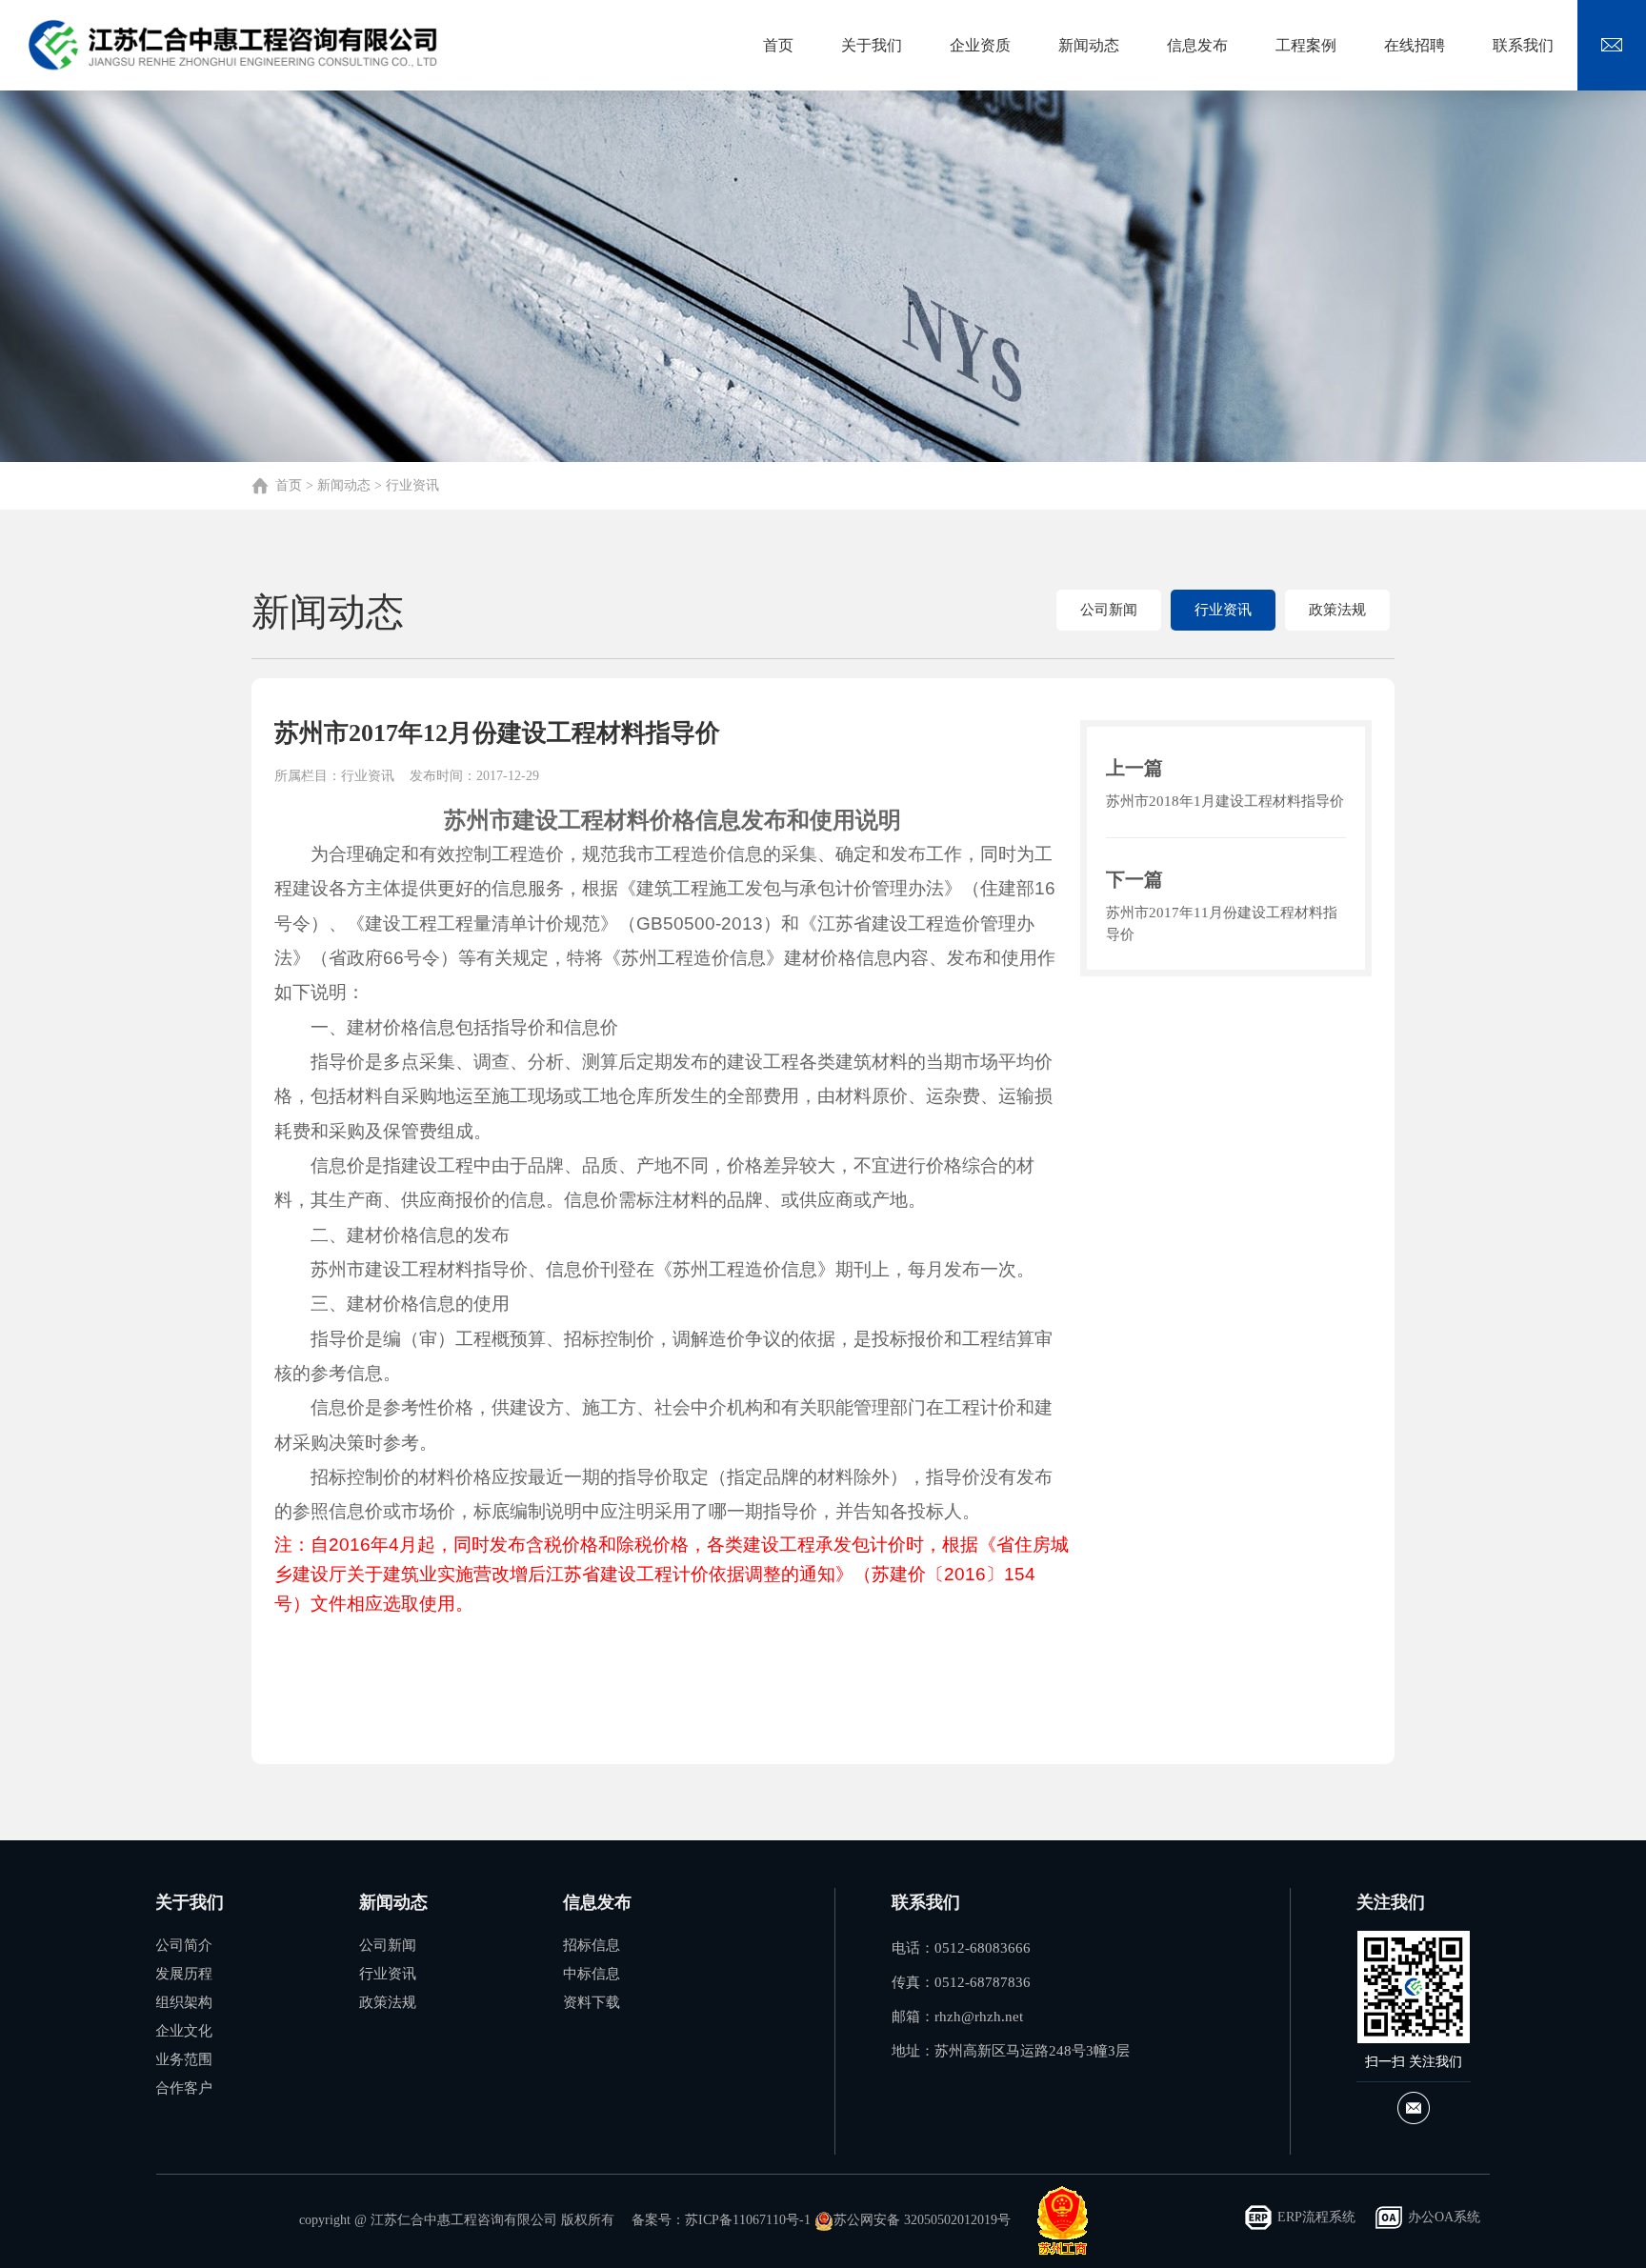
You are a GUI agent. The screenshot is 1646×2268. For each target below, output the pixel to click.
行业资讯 (412, 485)
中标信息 (592, 1974)
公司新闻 (1109, 610)
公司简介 (184, 1945)
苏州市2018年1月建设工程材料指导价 (1225, 801)
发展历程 (184, 1974)
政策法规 (1337, 610)
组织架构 (184, 2002)
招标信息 (592, 1945)
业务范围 (184, 2059)
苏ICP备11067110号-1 (748, 2220)
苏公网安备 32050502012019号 (922, 2220)
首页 (289, 485)
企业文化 (184, 2031)
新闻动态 (344, 485)
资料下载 (592, 2002)
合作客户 (184, 2088)
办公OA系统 (1444, 2217)
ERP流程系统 (1316, 2217)
